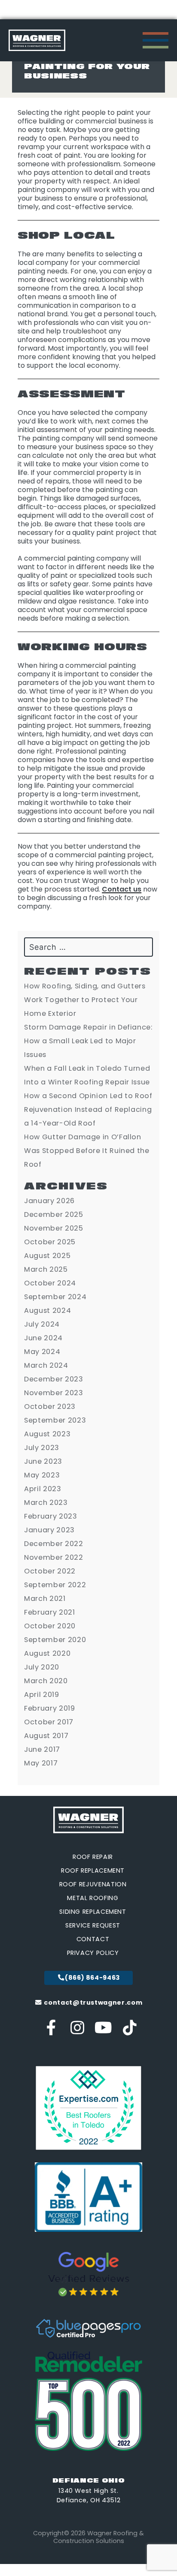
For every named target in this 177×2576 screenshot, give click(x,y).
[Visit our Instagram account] (78, 2031)
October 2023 (50, 1407)
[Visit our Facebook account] (52, 2031)
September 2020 (55, 1640)
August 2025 (47, 1256)
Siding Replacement (93, 1912)
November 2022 (53, 1557)
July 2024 (42, 1324)
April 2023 (43, 1489)
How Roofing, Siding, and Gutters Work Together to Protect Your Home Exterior (85, 1000)
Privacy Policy (93, 1953)
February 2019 (49, 1708)
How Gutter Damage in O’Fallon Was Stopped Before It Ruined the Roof (87, 1151)
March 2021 (45, 1599)
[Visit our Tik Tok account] (130, 2031)
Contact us (122, 889)
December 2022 (53, 1544)
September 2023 (55, 1420)
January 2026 (49, 1201)
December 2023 (53, 1379)
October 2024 (50, 1283)
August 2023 (47, 1434)
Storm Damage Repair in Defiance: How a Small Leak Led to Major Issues (88, 1041)
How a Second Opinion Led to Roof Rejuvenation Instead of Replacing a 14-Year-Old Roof (88, 1109)
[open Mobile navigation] (156, 40)
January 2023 (49, 1530)
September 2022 (55, 1585)
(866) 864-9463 (92, 1978)
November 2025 (53, 1228)
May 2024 (42, 1352)
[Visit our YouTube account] (104, 2031)
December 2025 (53, 1214)
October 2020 (50, 1626)
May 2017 (41, 1763)
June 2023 (43, 1461)
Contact (93, 1939)
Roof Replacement (93, 1870)
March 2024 (46, 1365)
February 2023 (50, 1516)
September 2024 (55, 1297)
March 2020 (46, 1681)
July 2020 (42, 1667)
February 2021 (49, 1612)
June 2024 (43, 1338)
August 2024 (47, 1311)
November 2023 (53, 1393)
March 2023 (46, 1503)
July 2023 (42, 1448)
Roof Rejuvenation (93, 1884)
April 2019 (41, 1695)
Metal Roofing (93, 1898)
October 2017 (49, 1722)
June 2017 (42, 1749)
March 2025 (46, 1269)
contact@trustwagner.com (92, 2003)
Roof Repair (93, 1857)
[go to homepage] (37, 40)
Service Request (93, 1925)
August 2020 (47, 1653)
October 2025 (50, 1242)
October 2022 (50, 1571)
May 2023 (42, 1475)
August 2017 (46, 1736)
